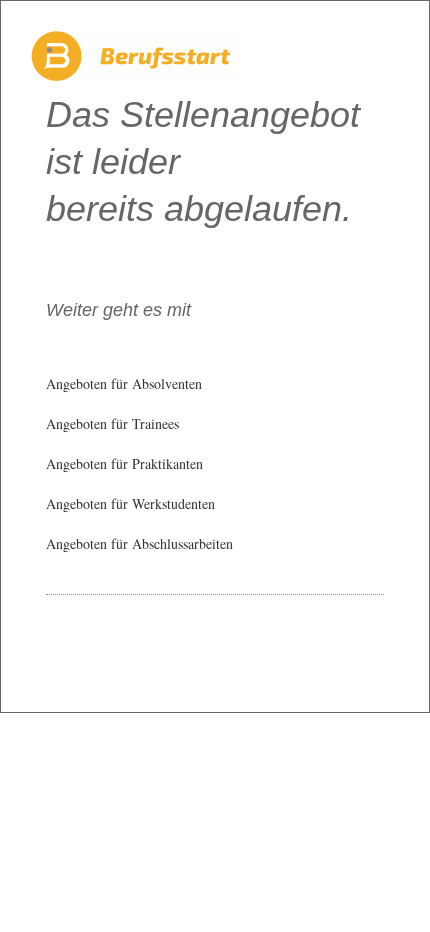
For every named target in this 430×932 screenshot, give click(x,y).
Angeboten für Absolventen (124, 383)
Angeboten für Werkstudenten (130, 503)
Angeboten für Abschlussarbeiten (139, 543)
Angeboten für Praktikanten (124, 463)
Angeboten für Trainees (112, 423)
